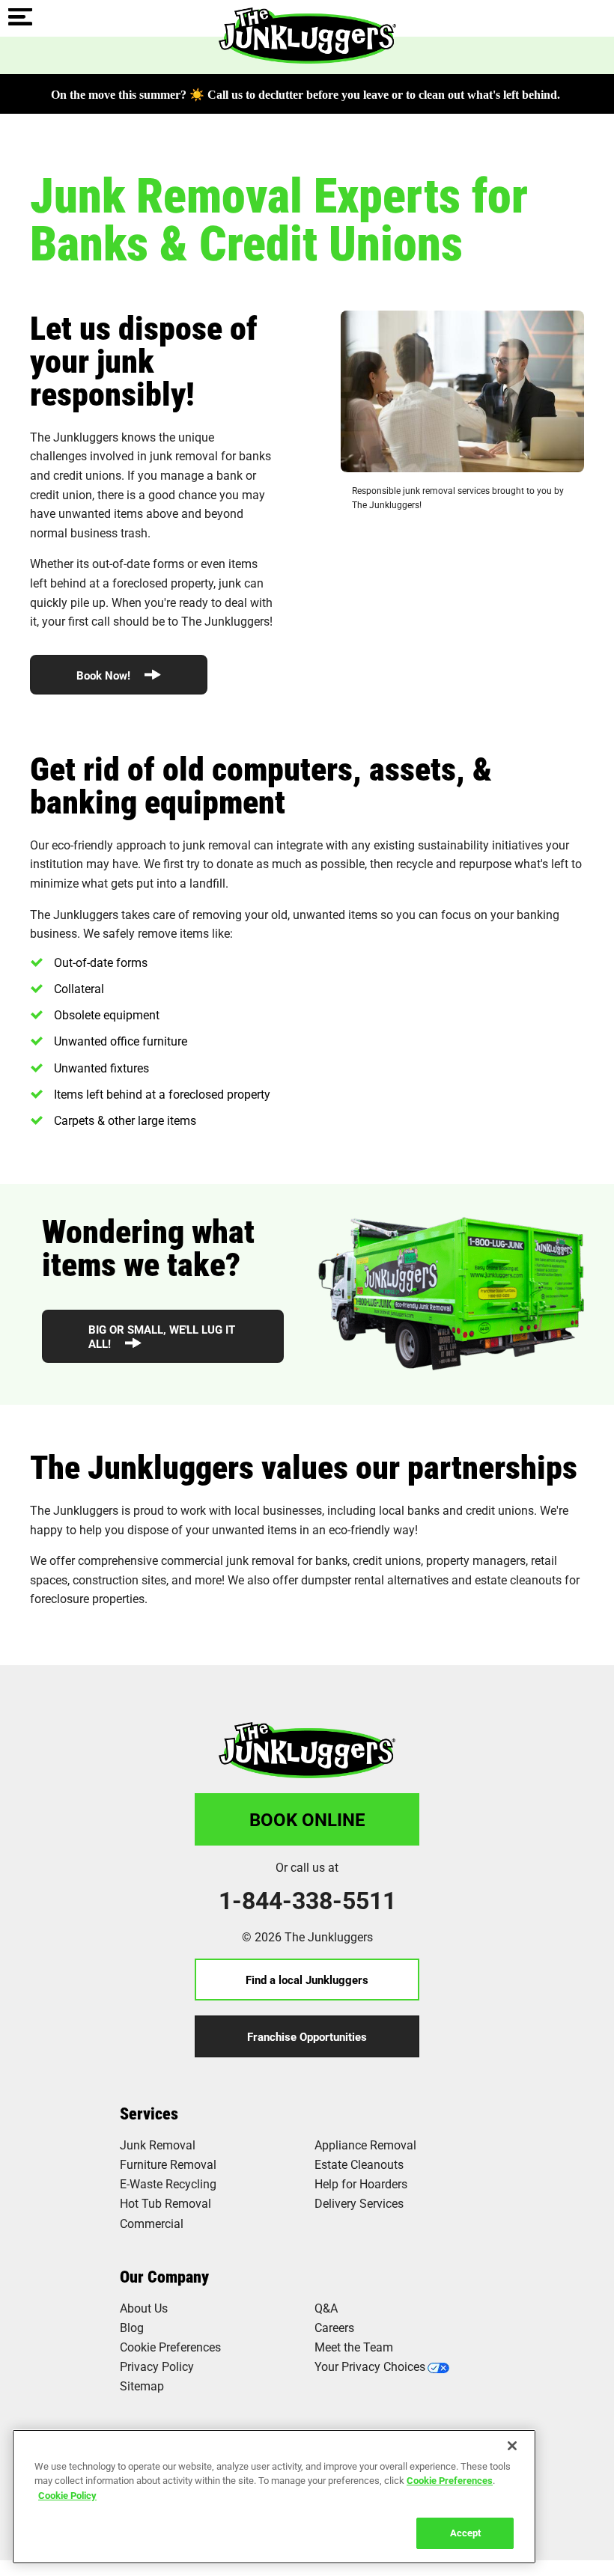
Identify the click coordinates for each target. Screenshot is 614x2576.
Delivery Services (359, 2203)
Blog (132, 2327)
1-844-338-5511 (307, 1900)
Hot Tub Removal (165, 2203)
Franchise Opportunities (307, 2036)
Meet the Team (354, 2347)
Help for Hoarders (361, 2183)
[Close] (512, 2446)
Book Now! (105, 675)
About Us (144, 2308)
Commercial (152, 2223)
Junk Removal (158, 2145)
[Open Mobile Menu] (20, 18)
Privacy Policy (157, 2366)
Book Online (307, 1819)
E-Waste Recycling (168, 2183)
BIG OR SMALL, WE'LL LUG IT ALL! (162, 1336)
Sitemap (142, 2386)
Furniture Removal (168, 2164)
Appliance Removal (365, 2145)
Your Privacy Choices (370, 2366)
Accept (465, 2533)
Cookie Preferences (450, 2480)
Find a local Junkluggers (307, 1980)
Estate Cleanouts (359, 2164)
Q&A (326, 2308)
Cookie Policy (67, 2495)
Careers (334, 2327)
